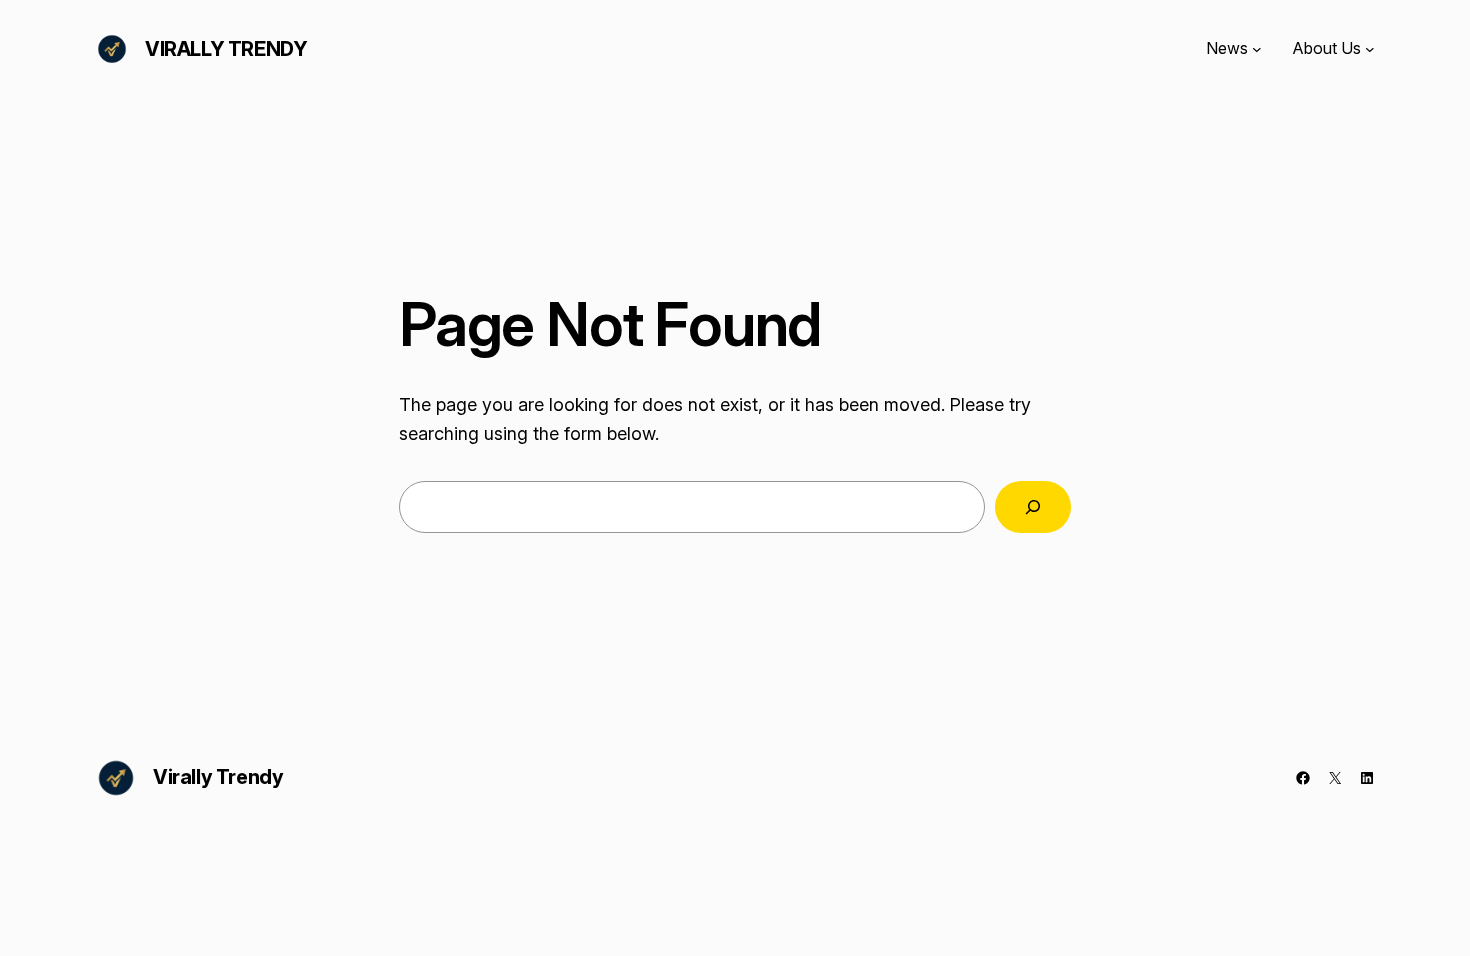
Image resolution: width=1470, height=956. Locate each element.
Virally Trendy (226, 49)
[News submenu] (1257, 49)
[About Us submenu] (1370, 49)
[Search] (1033, 507)
